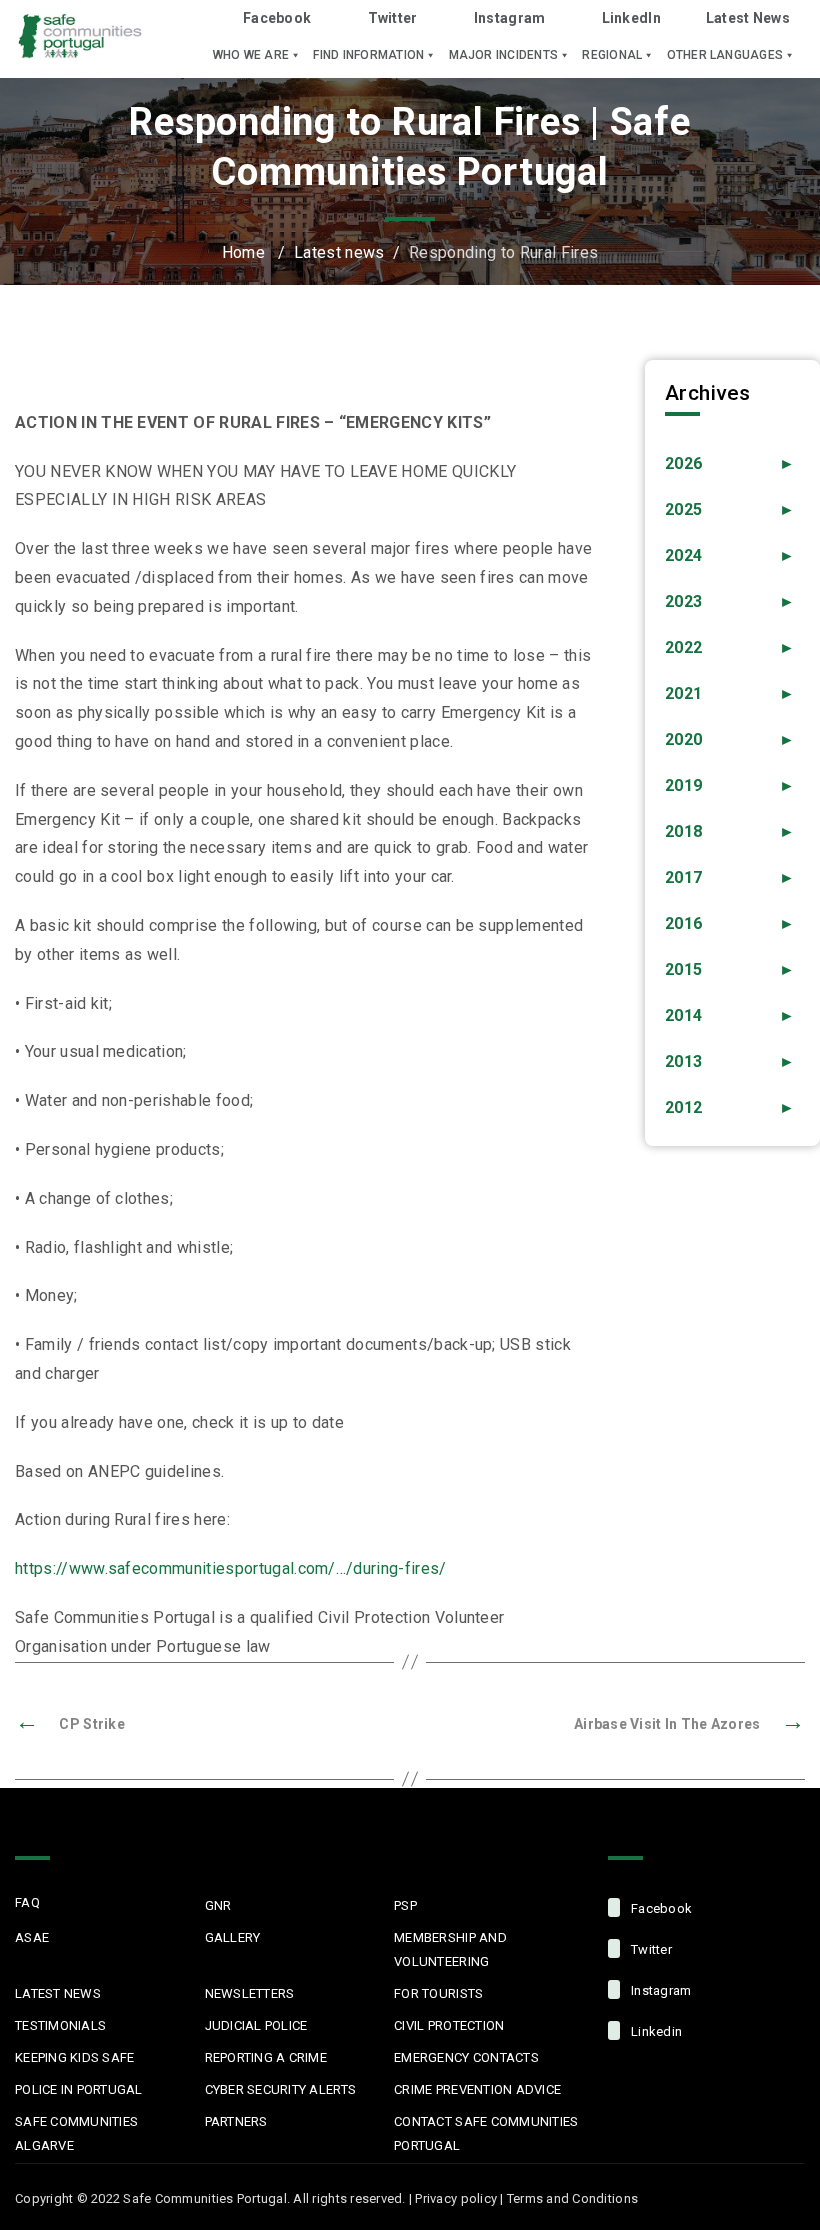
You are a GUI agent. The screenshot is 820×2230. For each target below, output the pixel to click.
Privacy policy (456, 2198)
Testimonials (60, 2025)
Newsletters (250, 1993)
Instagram (510, 18)
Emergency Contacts (466, 2057)
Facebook (277, 18)
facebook (660, 1908)
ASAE (32, 1937)
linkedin (655, 2031)
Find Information (368, 55)
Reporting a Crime (266, 2057)
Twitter (392, 18)
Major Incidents (504, 55)
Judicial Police (256, 2025)
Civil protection (449, 2025)
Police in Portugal (79, 2089)
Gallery (233, 1937)
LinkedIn (631, 18)
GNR (218, 1905)
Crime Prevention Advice (477, 2089)
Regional (612, 55)
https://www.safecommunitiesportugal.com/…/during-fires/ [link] (231, 1568)
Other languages (725, 55)
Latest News (748, 18)
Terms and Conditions (572, 2198)
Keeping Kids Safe (74, 2057)
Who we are (251, 55)
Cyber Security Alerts (280, 2089)
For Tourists (438, 1993)
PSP (405, 1905)
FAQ (27, 1902)
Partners (236, 2121)
